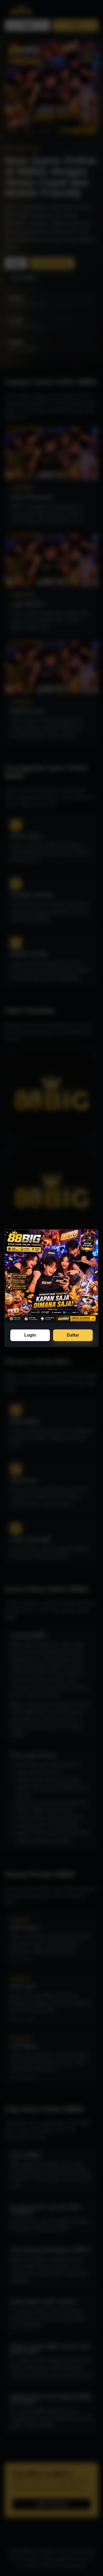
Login (30, 1335)
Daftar (73, 1335)
